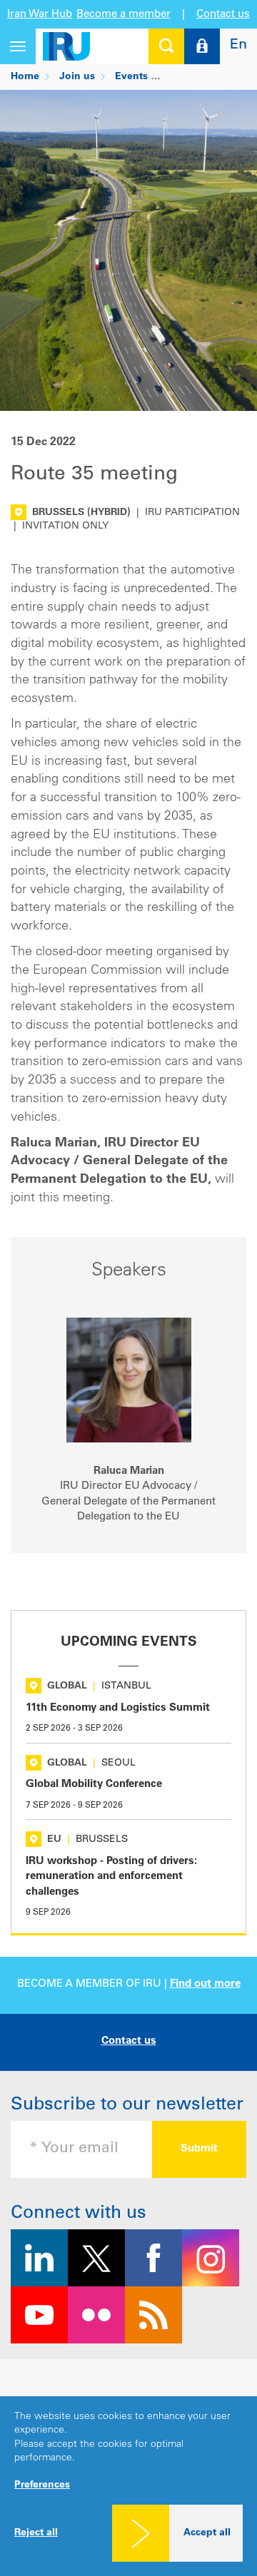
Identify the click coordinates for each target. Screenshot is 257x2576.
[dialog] (128, 2486)
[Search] (166, 46)
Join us (77, 77)
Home (25, 77)
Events (131, 77)
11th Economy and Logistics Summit (118, 1708)
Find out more (205, 1984)
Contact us (223, 15)
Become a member (124, 15)
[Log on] (202, 46)
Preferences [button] (42, 2485)
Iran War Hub (40, 15)
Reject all (36, 2533)
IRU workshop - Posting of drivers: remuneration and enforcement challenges (111, 1877)
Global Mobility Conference (94, 1785)
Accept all (207, 2533)
